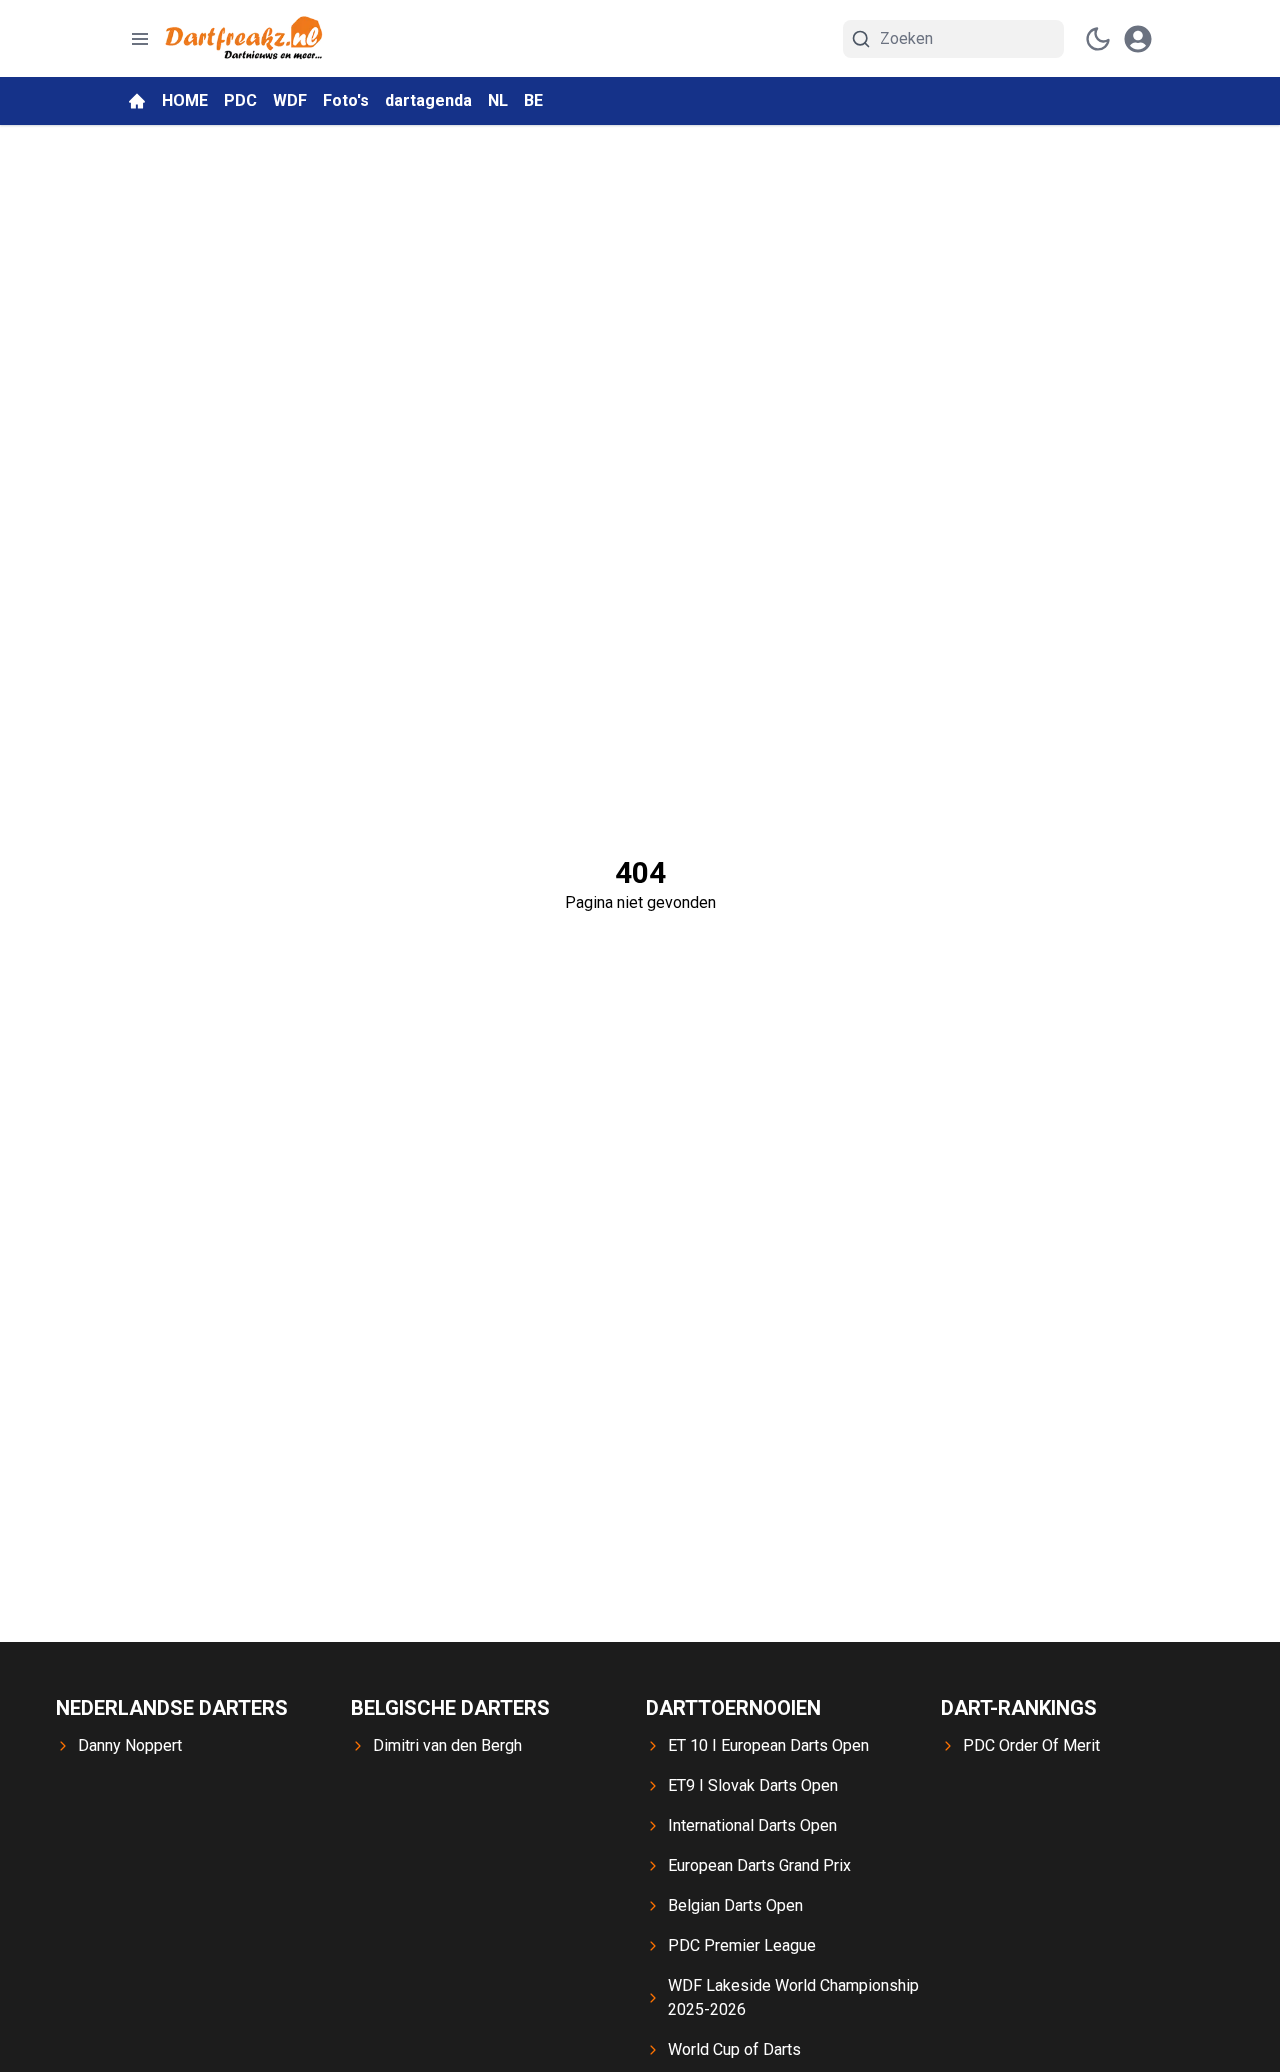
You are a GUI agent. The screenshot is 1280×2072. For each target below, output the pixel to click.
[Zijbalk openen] (140, 39)
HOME (185, 100)
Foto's (346, 100)
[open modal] (1138, 39)
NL (498, 100)
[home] (137, 101)
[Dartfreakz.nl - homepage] (244, 38)
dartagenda (428, 100)
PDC (240, 100)
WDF (290, 100)
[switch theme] (1098, 39)
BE (533, 100)
